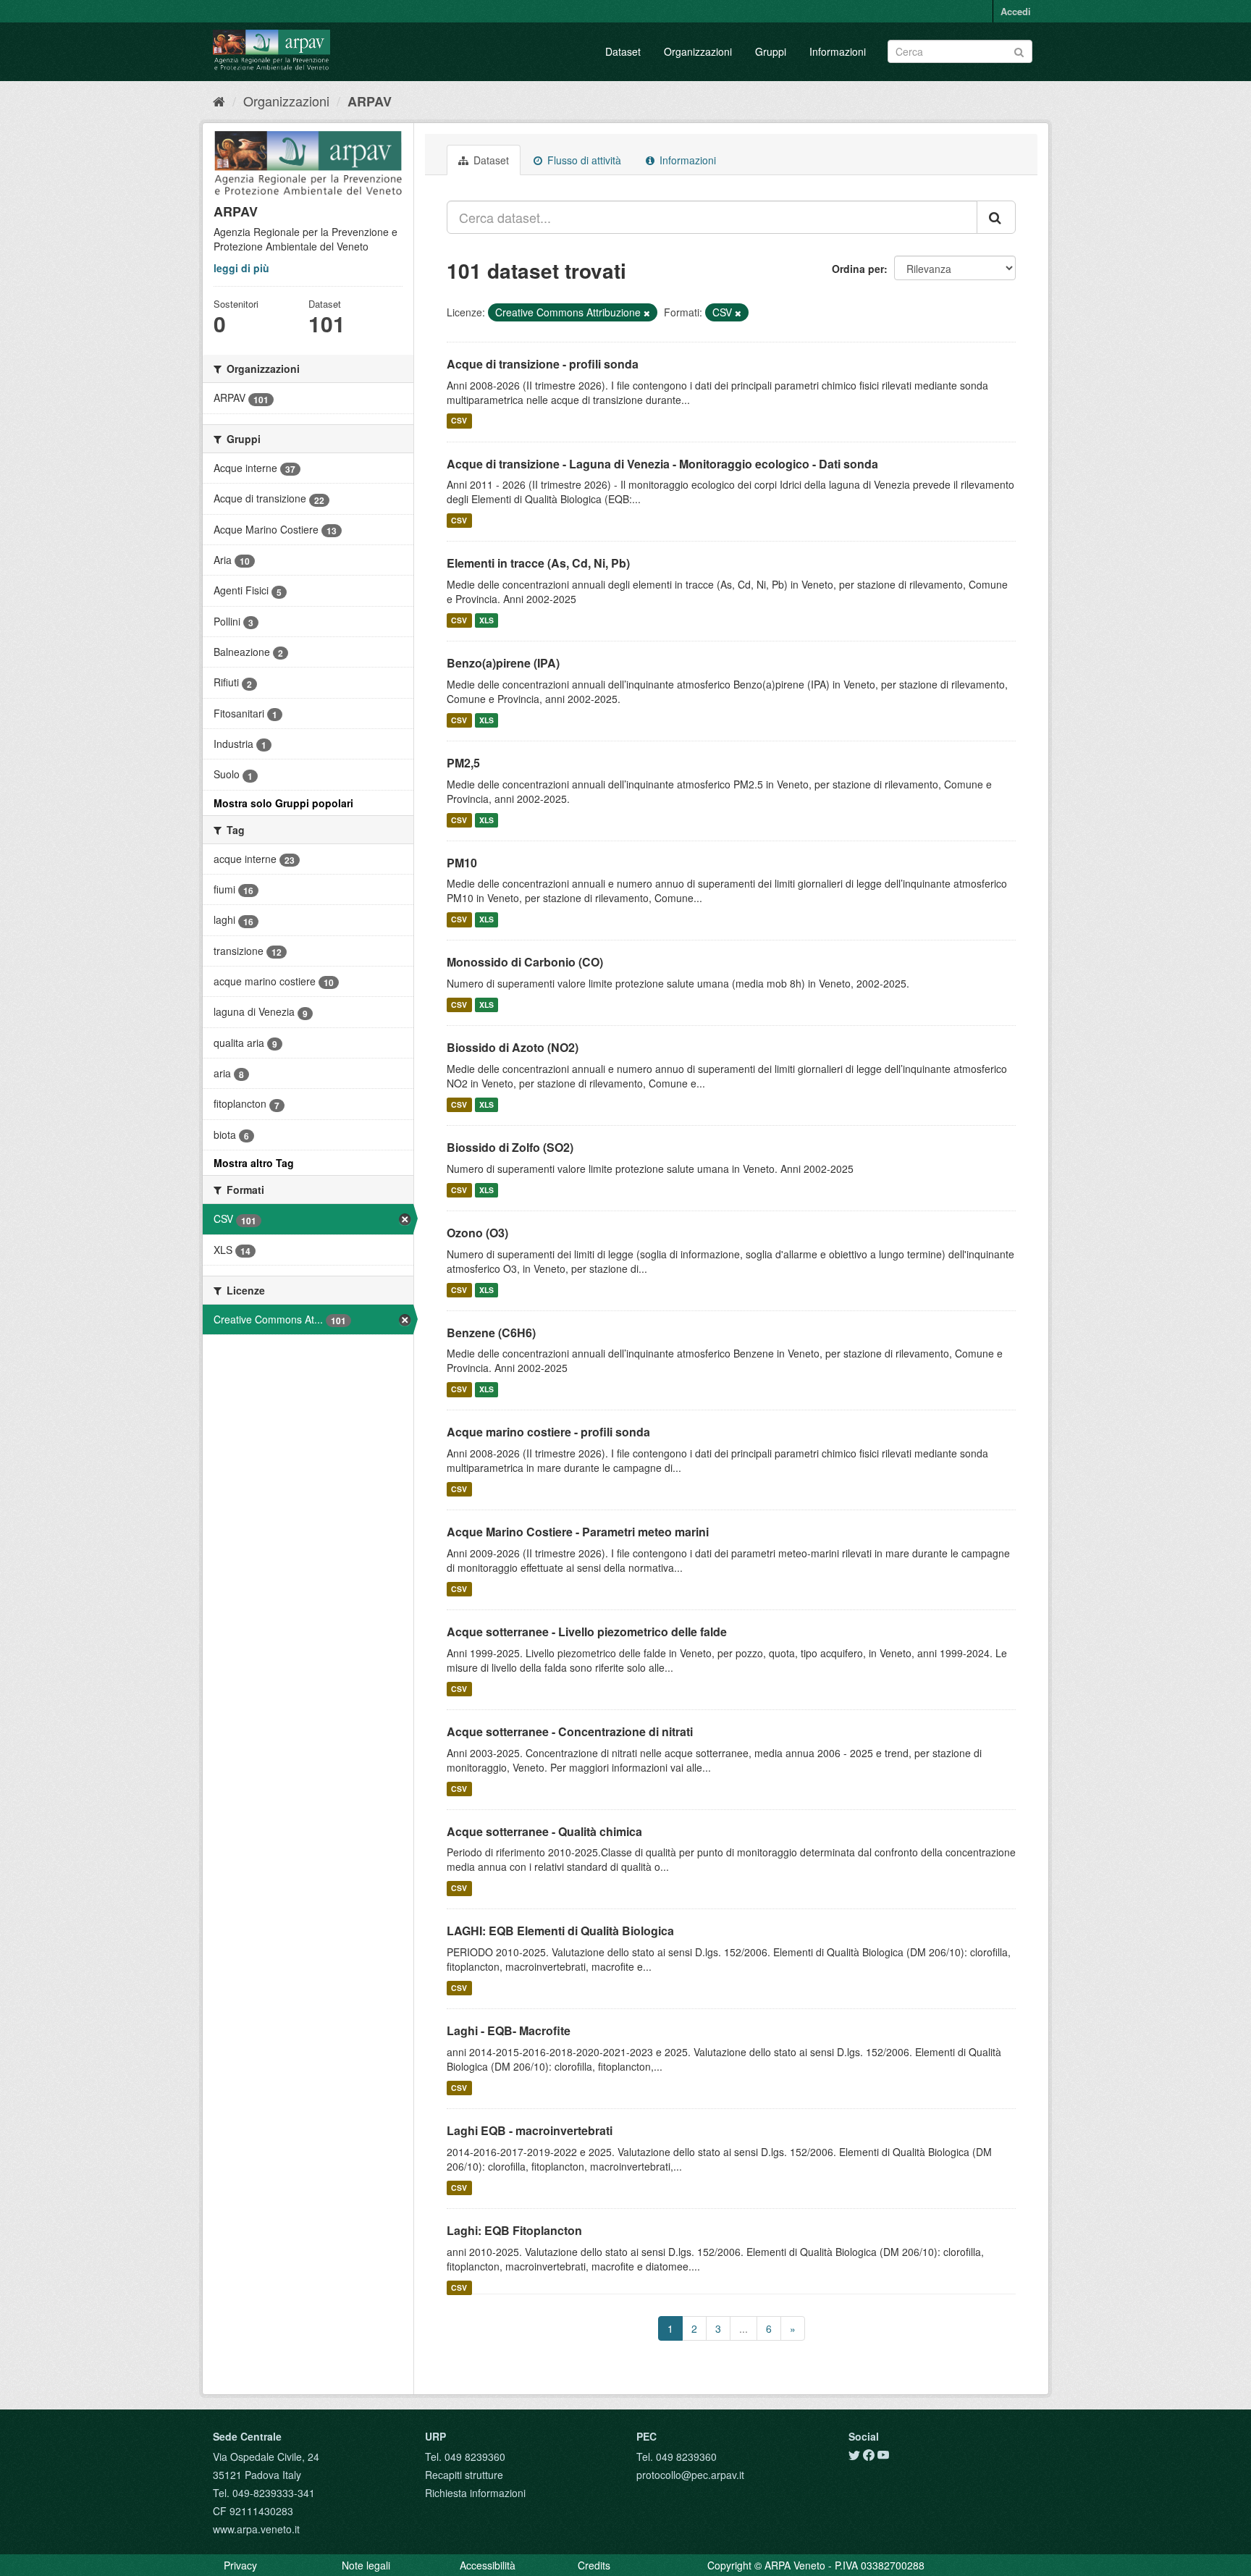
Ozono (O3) (477, 1233)
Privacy (240, 2565)
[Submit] (1019, 50)
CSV (459, 421)
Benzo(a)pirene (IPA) (503, 663)
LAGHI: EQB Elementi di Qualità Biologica (560, 1931)
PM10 (462, 863)
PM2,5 (463, 763)
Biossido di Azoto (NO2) (513, 1047)
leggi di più (241, 268)
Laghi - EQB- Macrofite (509, 2030)
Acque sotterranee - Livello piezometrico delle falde (587, 1632)
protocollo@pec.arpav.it (690, 2475)
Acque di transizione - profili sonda (543, 364)
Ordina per (858, 269)
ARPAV (370, 101)
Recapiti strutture (464, 2475)
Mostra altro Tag (254, 1163)
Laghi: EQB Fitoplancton (514, 2230)
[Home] (219, 101)
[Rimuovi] (647, 313)
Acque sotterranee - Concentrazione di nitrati (570, 1731)
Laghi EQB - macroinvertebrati (530, 2130)
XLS (486, 620)
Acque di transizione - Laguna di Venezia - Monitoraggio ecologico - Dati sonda (662, 464)
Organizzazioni (698, 51)
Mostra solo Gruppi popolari (283, 803)
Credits (594, 2565)
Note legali (366, 2565)
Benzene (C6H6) (491, 1333)
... (744, 2328)
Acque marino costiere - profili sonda (548, 1432)
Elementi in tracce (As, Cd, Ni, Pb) (538, 563)
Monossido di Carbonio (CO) (525, 962)
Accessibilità (488, 2565)
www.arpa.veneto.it (256, 2529)
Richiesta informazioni (475, 2493)
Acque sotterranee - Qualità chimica (544, 1831)
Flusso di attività (583, 160)
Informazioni (838, 51)
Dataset (623, 51)
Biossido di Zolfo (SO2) (510, 1147)
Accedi (1016, 11)
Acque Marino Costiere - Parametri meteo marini (578, 1532)
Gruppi (771, 51)
